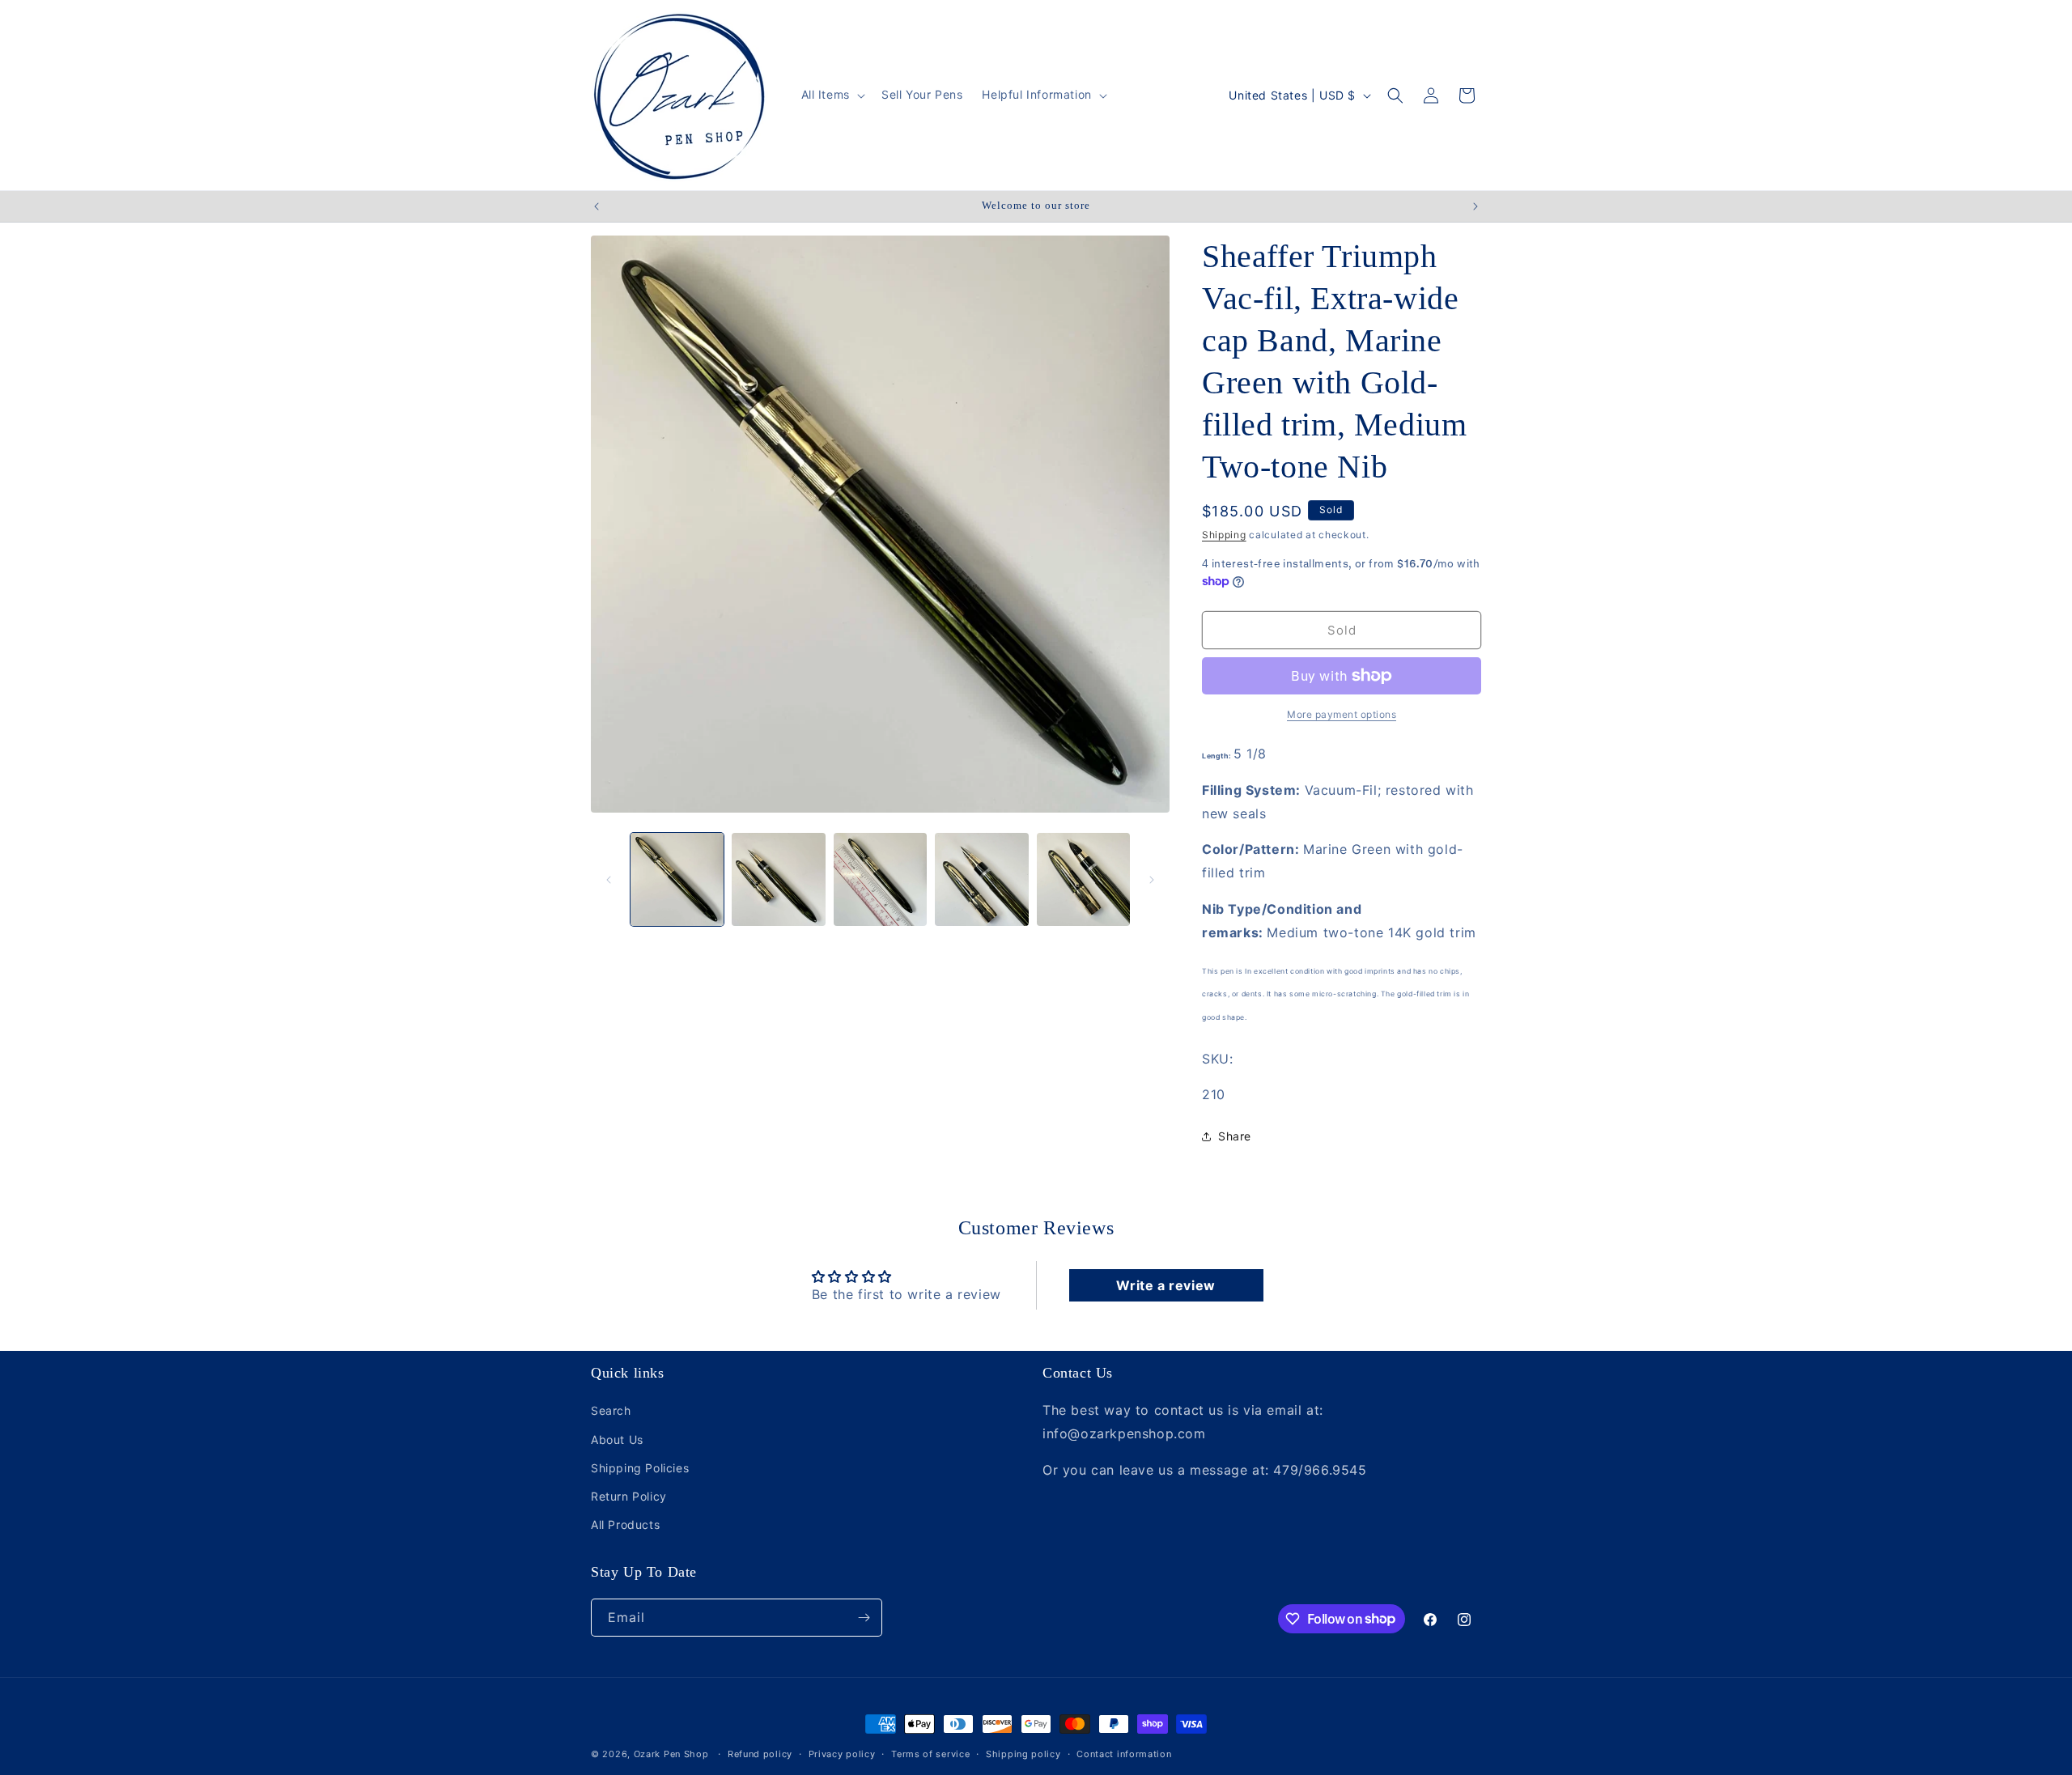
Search (611, 1410)
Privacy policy (842, 1753)
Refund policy (760, 1753)
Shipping (1224, 535)
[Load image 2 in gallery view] (778, 879)
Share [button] (1235, 1136)
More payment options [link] (1342, 714)
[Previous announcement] (597, 206)
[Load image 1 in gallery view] (677, 879)
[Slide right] (1152, 880)
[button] (832, 95)
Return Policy (629, 1496)
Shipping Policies (640, 1468)
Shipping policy (1023, 1753)
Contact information (1124, 1753)
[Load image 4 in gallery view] (981, 879)
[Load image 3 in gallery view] (880, 879)
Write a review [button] (1165, 1285)
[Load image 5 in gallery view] (1083, 879)
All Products (625, 1524)
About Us (617, 1439)
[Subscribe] (864, 1618)
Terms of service (930, 1753)
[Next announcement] (1475, 206)
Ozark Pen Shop (671, 1754)
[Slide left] (609, 880)
